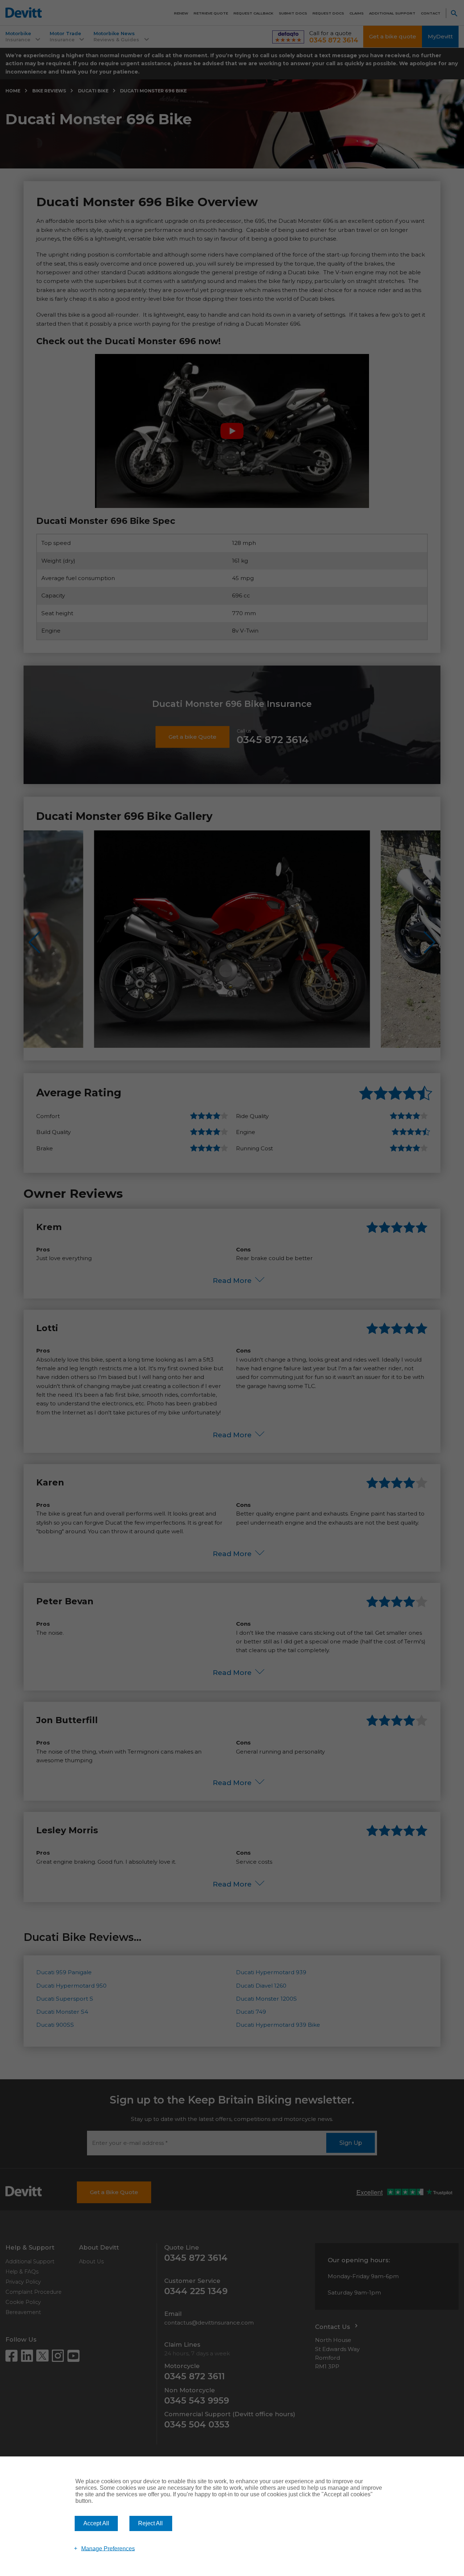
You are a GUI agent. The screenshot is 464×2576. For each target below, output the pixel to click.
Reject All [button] (150, 2523)
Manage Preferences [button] (108, 2548)
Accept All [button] (96, 2523)
